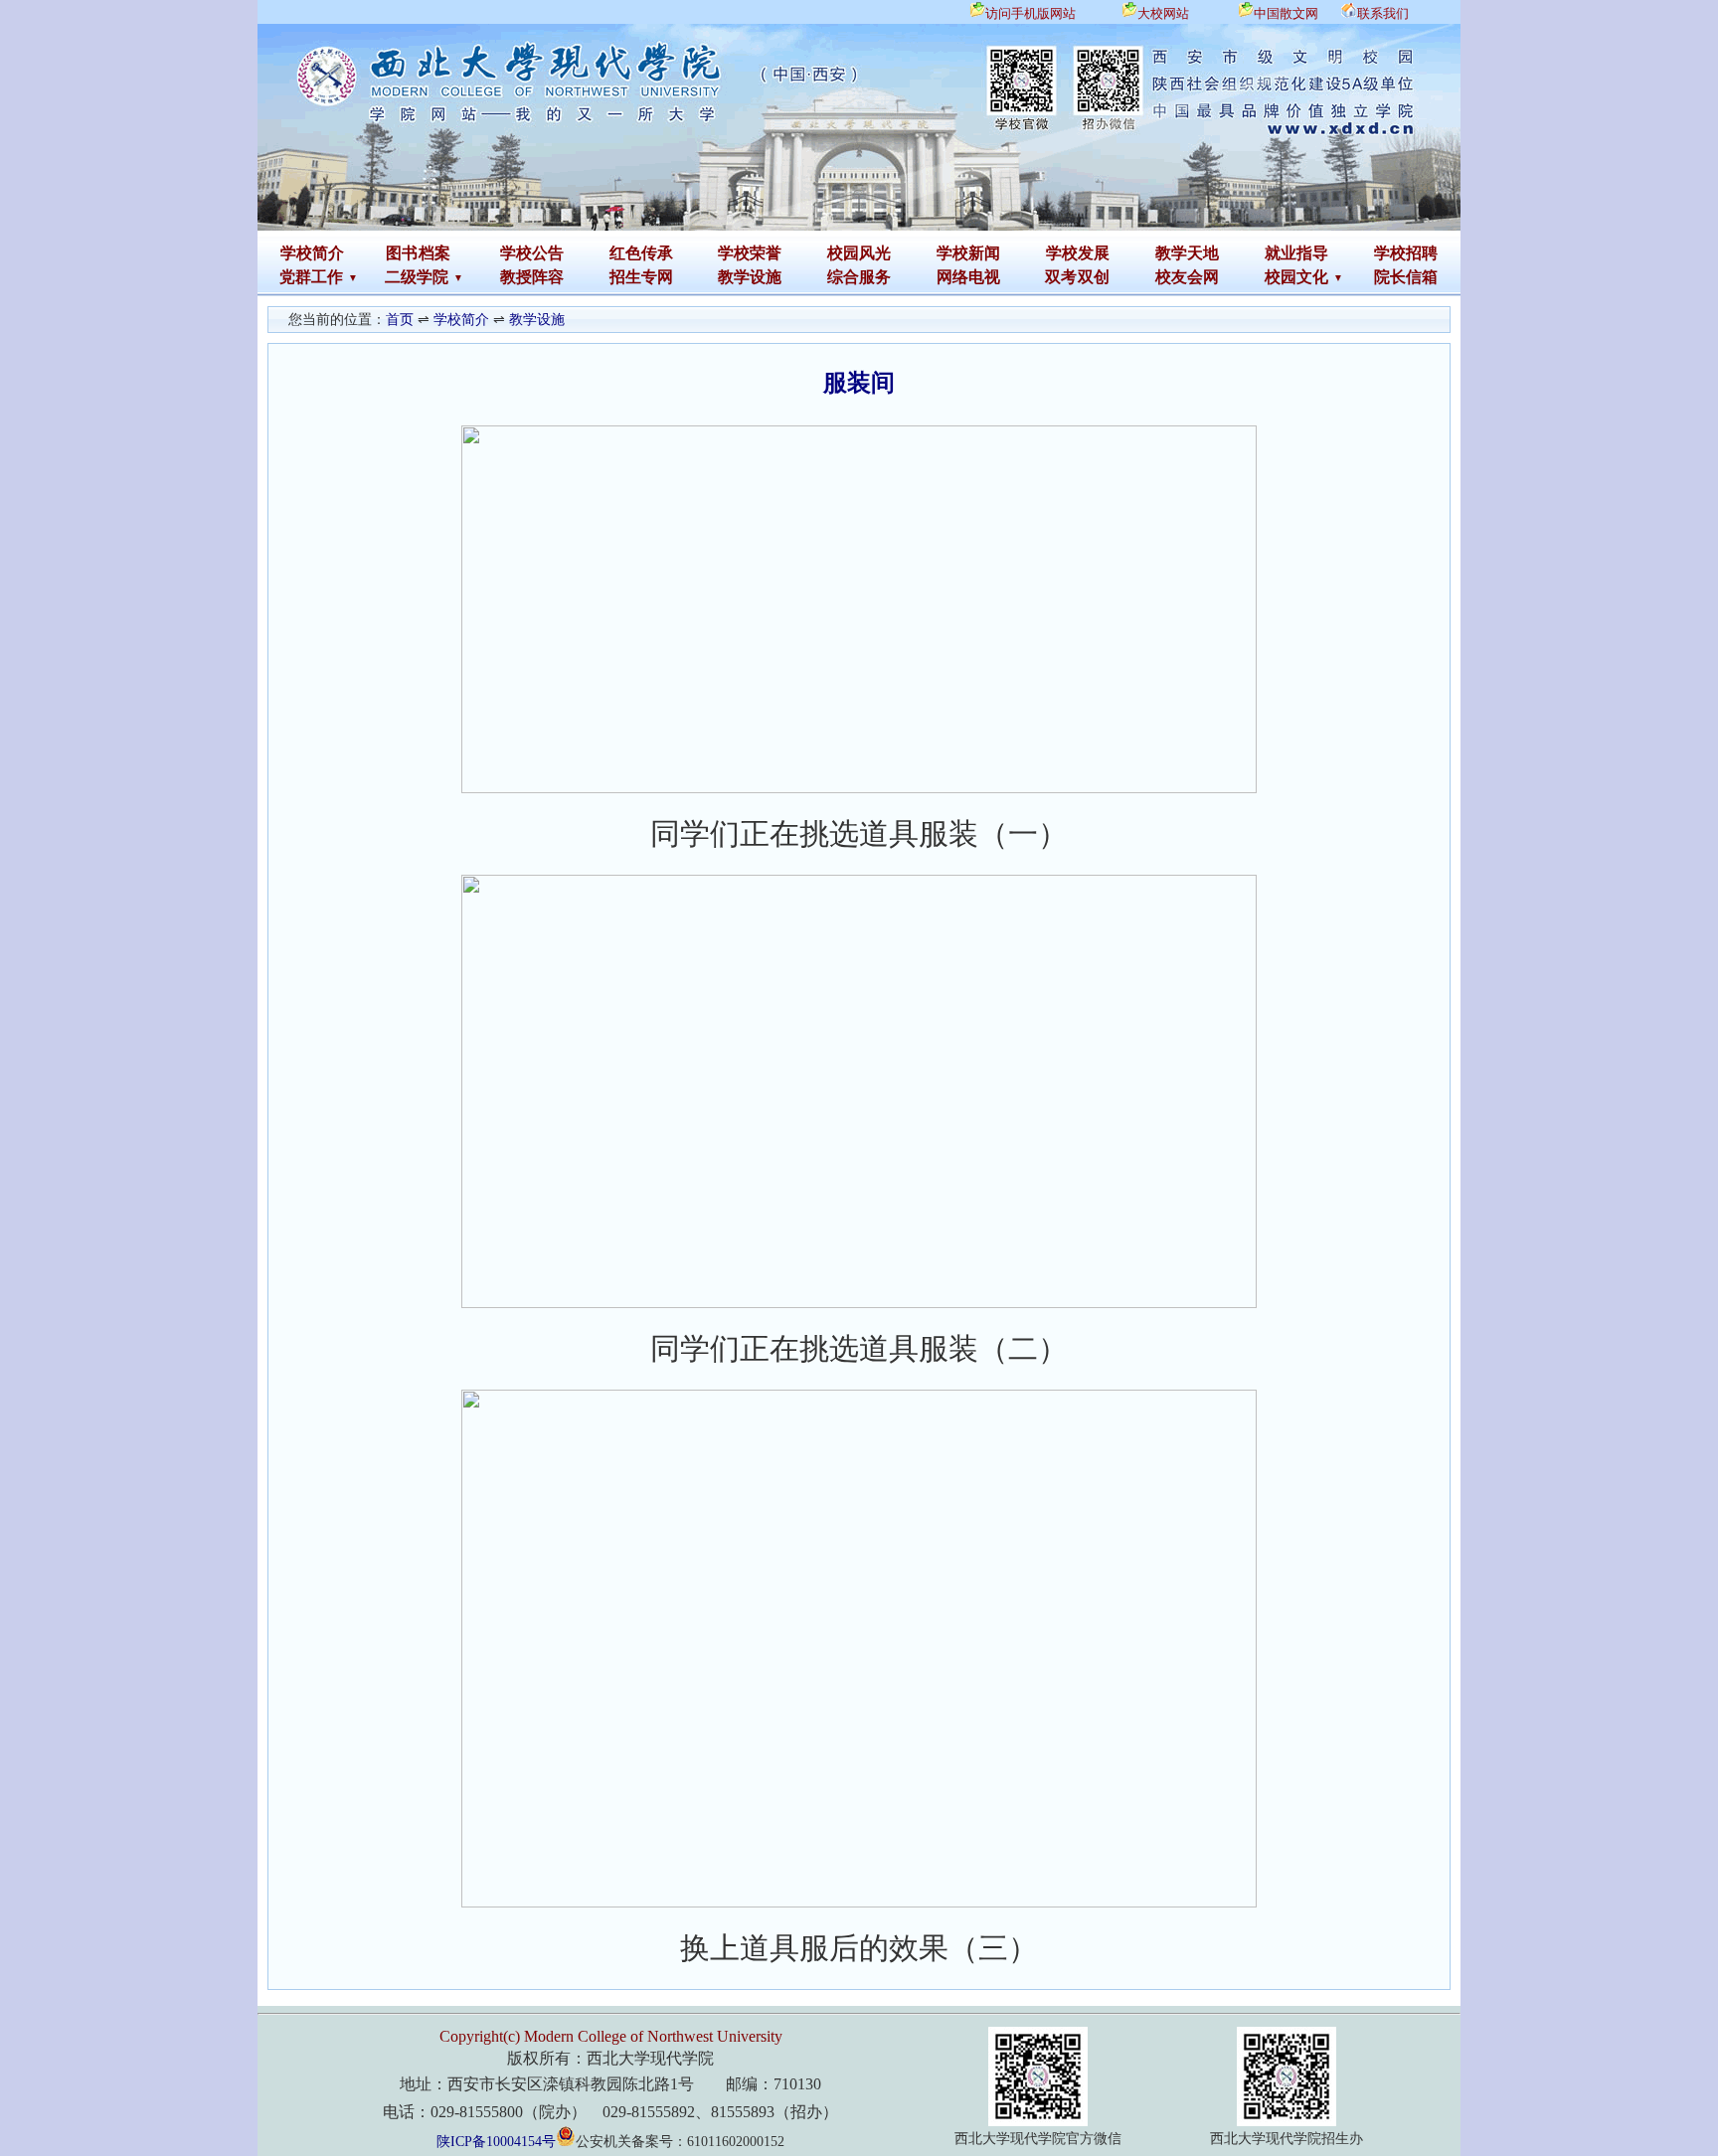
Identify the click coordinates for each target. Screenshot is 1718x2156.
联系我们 (1383, 13)
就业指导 (1296, 253)
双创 (1094, 277)
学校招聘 (1406, 253)
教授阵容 (532, 277)
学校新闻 (968, 253)
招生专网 (641, 277)
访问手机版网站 (1031, 13)
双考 (1061, 277)
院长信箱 (1406, 277)
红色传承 (641, 253)
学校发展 (1078, 253)
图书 (402, 253)
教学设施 (750, 277)
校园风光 (859, 253)
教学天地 (1187, 253)
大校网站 (1163, 13)
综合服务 (859, 277)
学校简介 (312, 253)
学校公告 (532, 253)
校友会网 (1187, 277)
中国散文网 (1286, 13)
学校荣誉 (750, 253)
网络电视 (968, 277)
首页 (400, 320)
